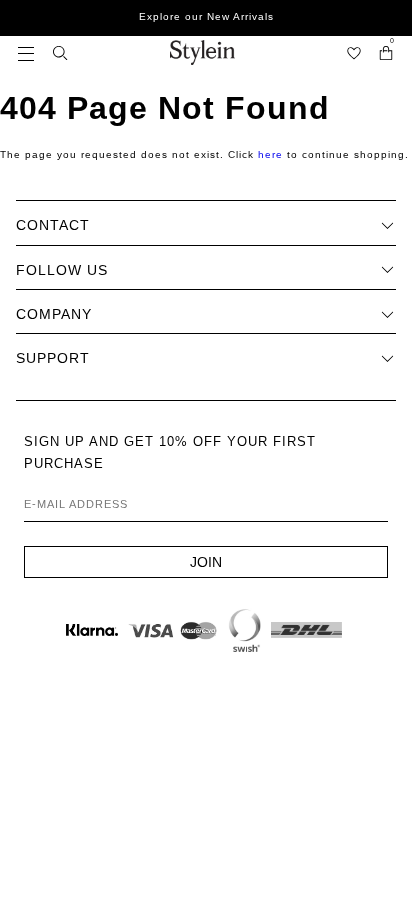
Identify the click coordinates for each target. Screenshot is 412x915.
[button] (26, 52)
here (270, 154)
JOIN (206, 562)
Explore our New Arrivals (206, 16)
